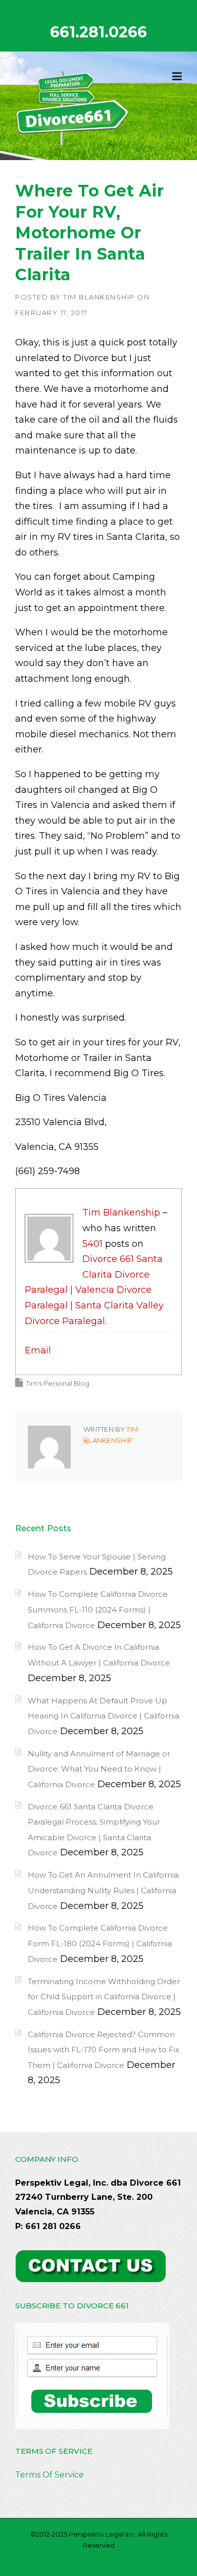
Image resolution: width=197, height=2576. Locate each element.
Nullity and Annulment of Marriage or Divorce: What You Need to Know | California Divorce (99, 1769)
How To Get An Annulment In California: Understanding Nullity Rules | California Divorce (104, 1890)
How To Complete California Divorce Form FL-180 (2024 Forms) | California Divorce (100, 1943)
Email (38, 1350)
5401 (92, 1244)
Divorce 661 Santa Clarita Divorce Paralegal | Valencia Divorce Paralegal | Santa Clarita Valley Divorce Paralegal (94, 1290)
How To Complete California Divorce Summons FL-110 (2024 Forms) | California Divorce (98, 1609)
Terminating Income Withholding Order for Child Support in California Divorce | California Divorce (104, 1997)
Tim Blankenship (99, 297)
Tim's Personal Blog (58, 1383)
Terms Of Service (50, 2475)
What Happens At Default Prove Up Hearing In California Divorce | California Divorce (104, 1716)
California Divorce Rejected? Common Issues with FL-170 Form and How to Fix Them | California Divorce (104, 2050)
